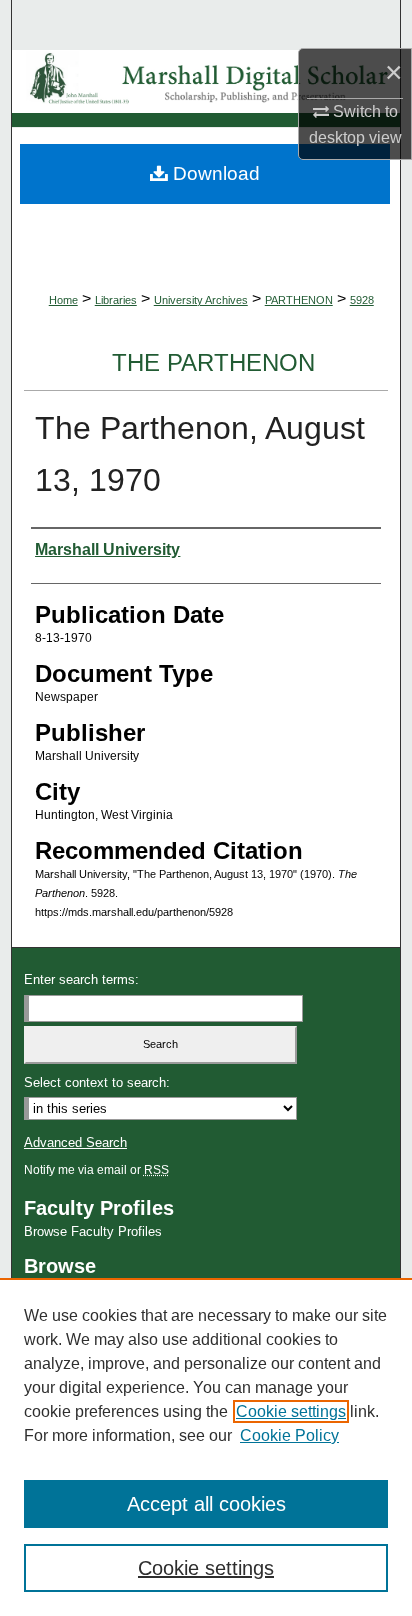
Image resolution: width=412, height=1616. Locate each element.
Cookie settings (291, 1411)
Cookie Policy (289, 1435)
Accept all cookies (206, 1504)
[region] (206, 1447)
